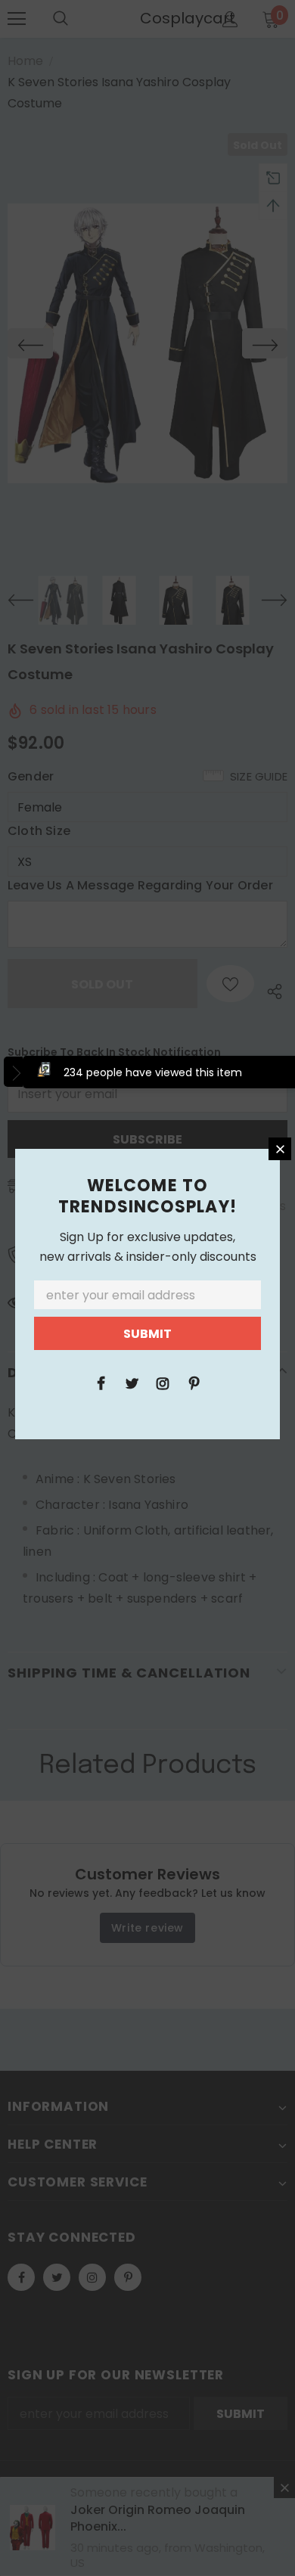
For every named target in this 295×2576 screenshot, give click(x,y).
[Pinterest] (194, 1383)
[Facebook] (101, 1383)
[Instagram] (163, 1383)
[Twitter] (132, 1383)
